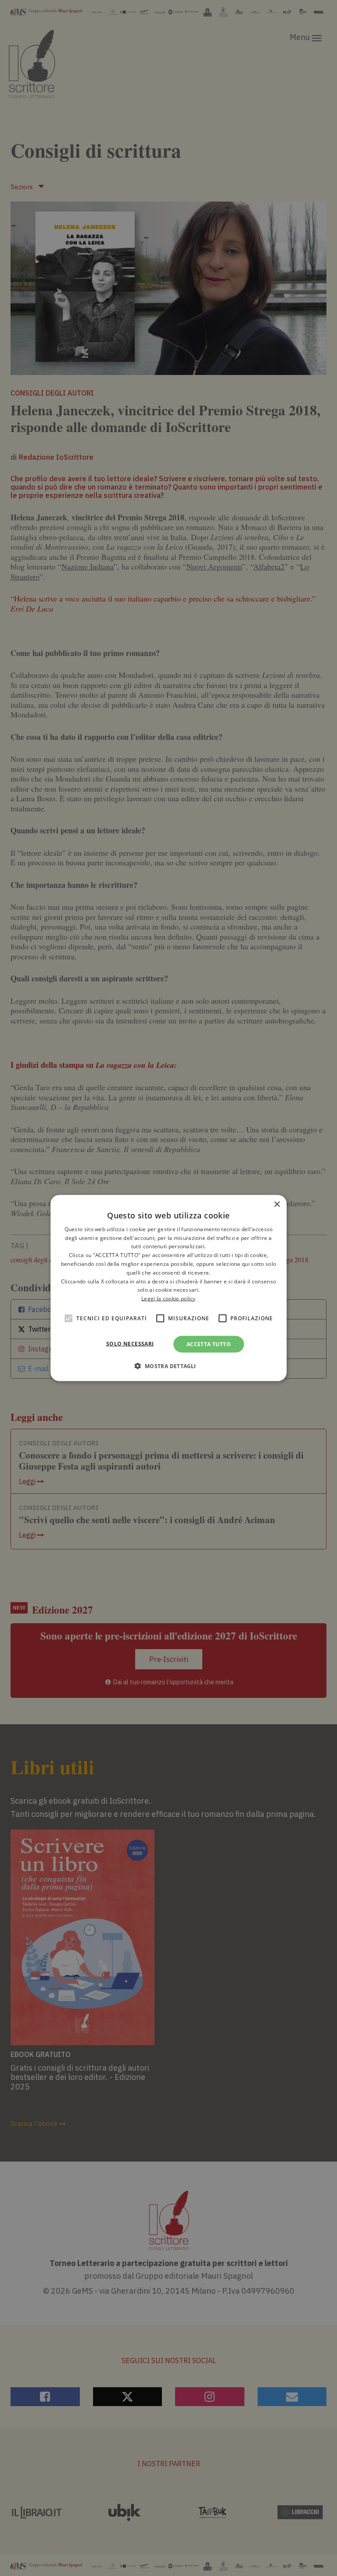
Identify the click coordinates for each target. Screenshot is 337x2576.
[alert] (168, 1288)
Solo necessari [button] (130, 1344)
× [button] (277, 1204)
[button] (168, 1366)
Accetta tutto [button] (209, 1344)
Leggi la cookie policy (168, 1299)
